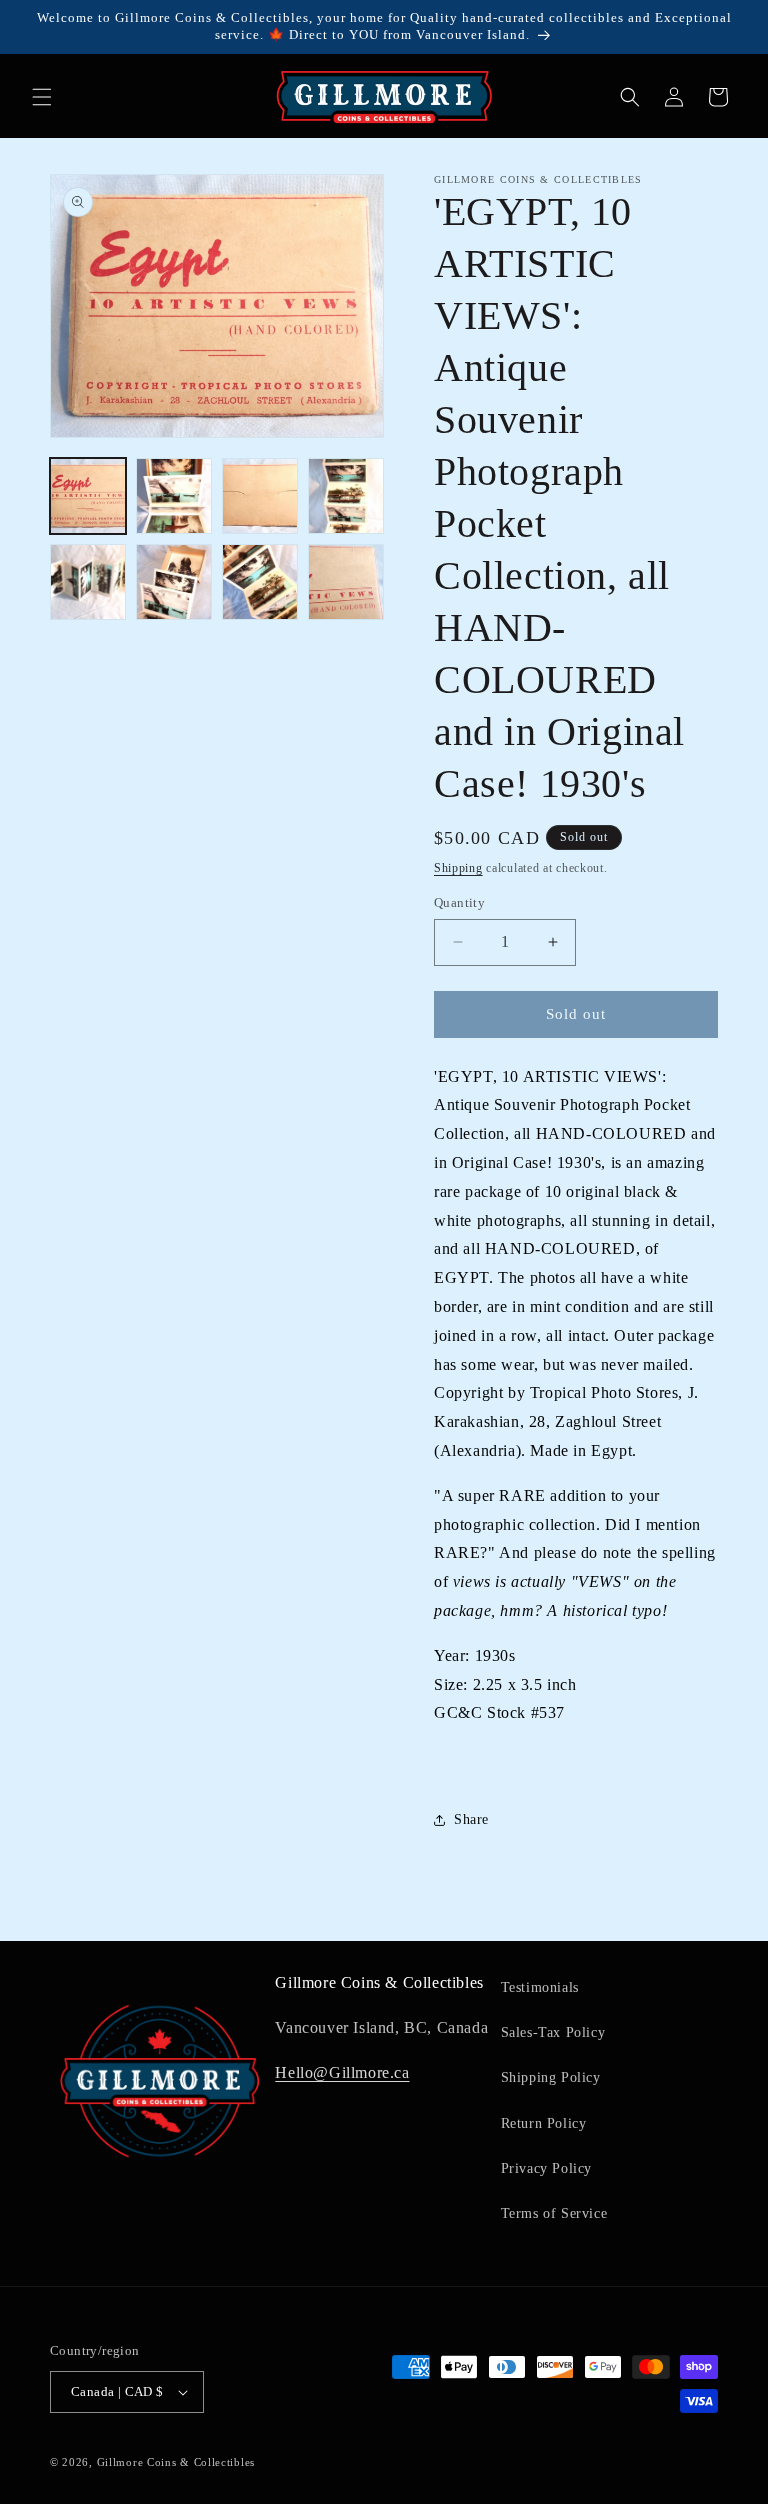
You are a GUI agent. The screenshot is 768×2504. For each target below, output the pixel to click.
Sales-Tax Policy (553, 2032)
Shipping (458, 868)
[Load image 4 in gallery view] (346, 496)
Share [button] (471, 1819)
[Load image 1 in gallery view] (88, 496)
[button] (42, 97)
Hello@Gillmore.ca (342, 2072)
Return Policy (544, 2123)
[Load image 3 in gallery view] (260, 496)
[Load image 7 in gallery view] (260, 582)
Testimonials (540, 1987)
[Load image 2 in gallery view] (174, 496)
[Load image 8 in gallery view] (346, 582)
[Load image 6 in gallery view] (174, 582)
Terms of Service (554, 2213)
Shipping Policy (551, 2077)
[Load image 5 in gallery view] (88, 582)
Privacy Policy (546, 2168)
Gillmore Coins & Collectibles (176, 2462)
